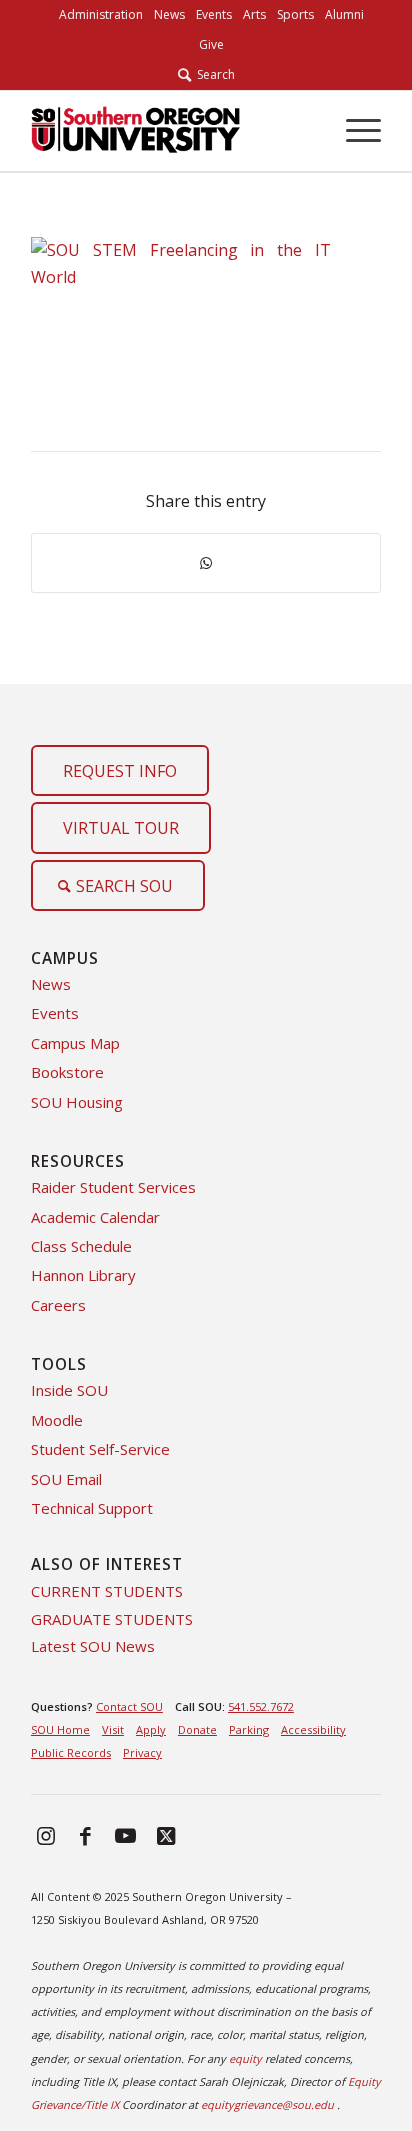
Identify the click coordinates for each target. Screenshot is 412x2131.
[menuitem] (101, 15)
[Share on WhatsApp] (206, 563)
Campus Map (75, 1043)
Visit (113, 1729)
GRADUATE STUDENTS (112, 1619)
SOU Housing (77, 1102)
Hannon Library (83, 1275)
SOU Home (60, 1729)
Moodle (57, 1420)
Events (55, 1013)
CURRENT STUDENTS (107, 1591)
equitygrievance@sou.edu (267, 2104)
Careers (58, 1305)
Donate (197, 1729)
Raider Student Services (113, 1187)
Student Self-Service (100, 1449)
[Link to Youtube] (126, 1835)
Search (213, 74)
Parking (249, 1729)
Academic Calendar (95, 1217)
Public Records (71, 1752)
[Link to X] (166, 1835)
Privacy (142, 1752)
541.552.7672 (261, 1706)
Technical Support (92, 1508)
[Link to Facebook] (86, 1835)
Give (211, 44)
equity (245, 2058)
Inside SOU (69, 1390)
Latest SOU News (93, 1646)
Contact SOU (129, 1706)
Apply (151, 1729)
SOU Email (66, 1479)
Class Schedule (81, 1246)
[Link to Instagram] (46, 1835)
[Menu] (353, 131)
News (51, 984)
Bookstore (67, 1072)
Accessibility (313, 1729)
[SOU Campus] (171, 131)
